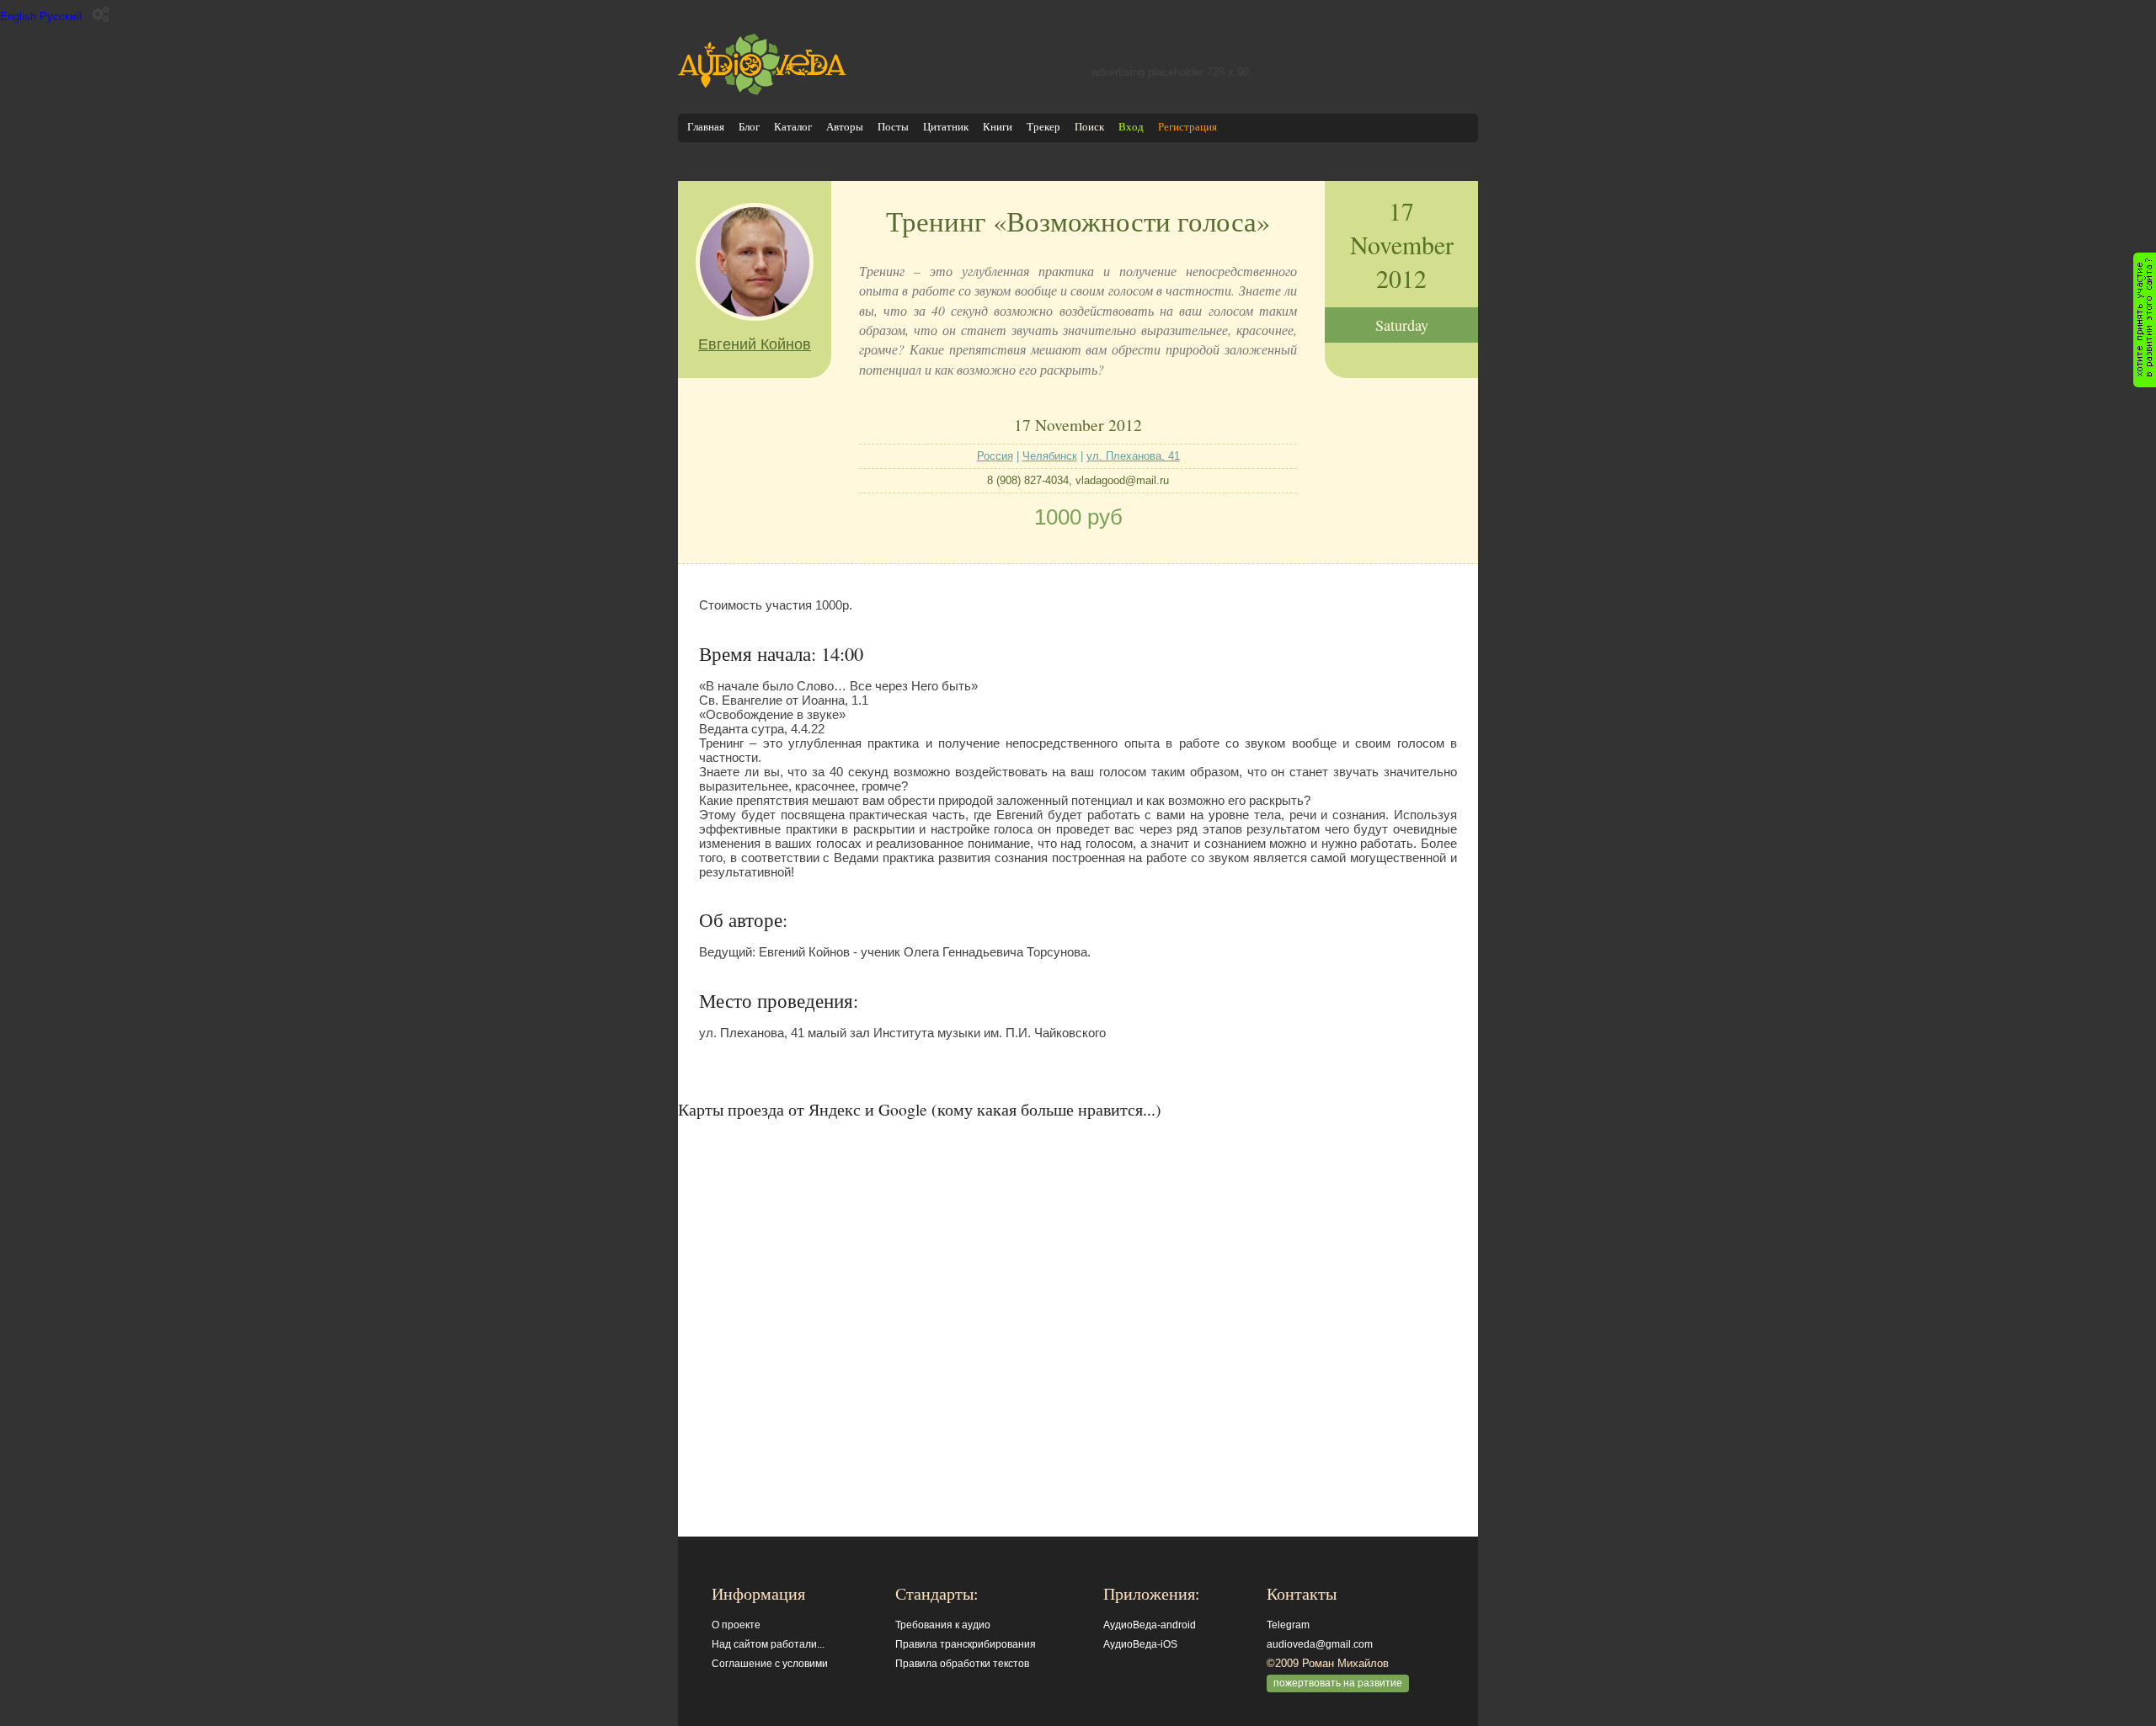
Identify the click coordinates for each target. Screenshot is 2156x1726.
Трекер (1043, 127)
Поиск (1089, 127)
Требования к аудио (943, 1625)
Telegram (1288, 1625)
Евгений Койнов (755, 344)
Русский (61, 16)
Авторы (845, 127)
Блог (749, 127)
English (18, 16)
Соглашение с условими (770, 1664)
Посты (893, 127)
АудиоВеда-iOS (1140, 1644)
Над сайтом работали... (768, 1644)
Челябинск (1050, 456)
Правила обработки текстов (962, 1664)
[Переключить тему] (101, 15)
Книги (998, 127)
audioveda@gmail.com (1320, 1644)
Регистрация (1187, 127)
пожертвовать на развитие (1338, 1683)
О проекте (736, 1625)
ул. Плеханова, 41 (1133, 456)
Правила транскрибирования (966, 1644)
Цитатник (946, 127)
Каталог (793, 127)
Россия (995, 456)
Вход (1131, 127)
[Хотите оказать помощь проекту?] (2145, 320)
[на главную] (762, 91)
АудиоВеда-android (1150, 1625)
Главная (706, 127)
